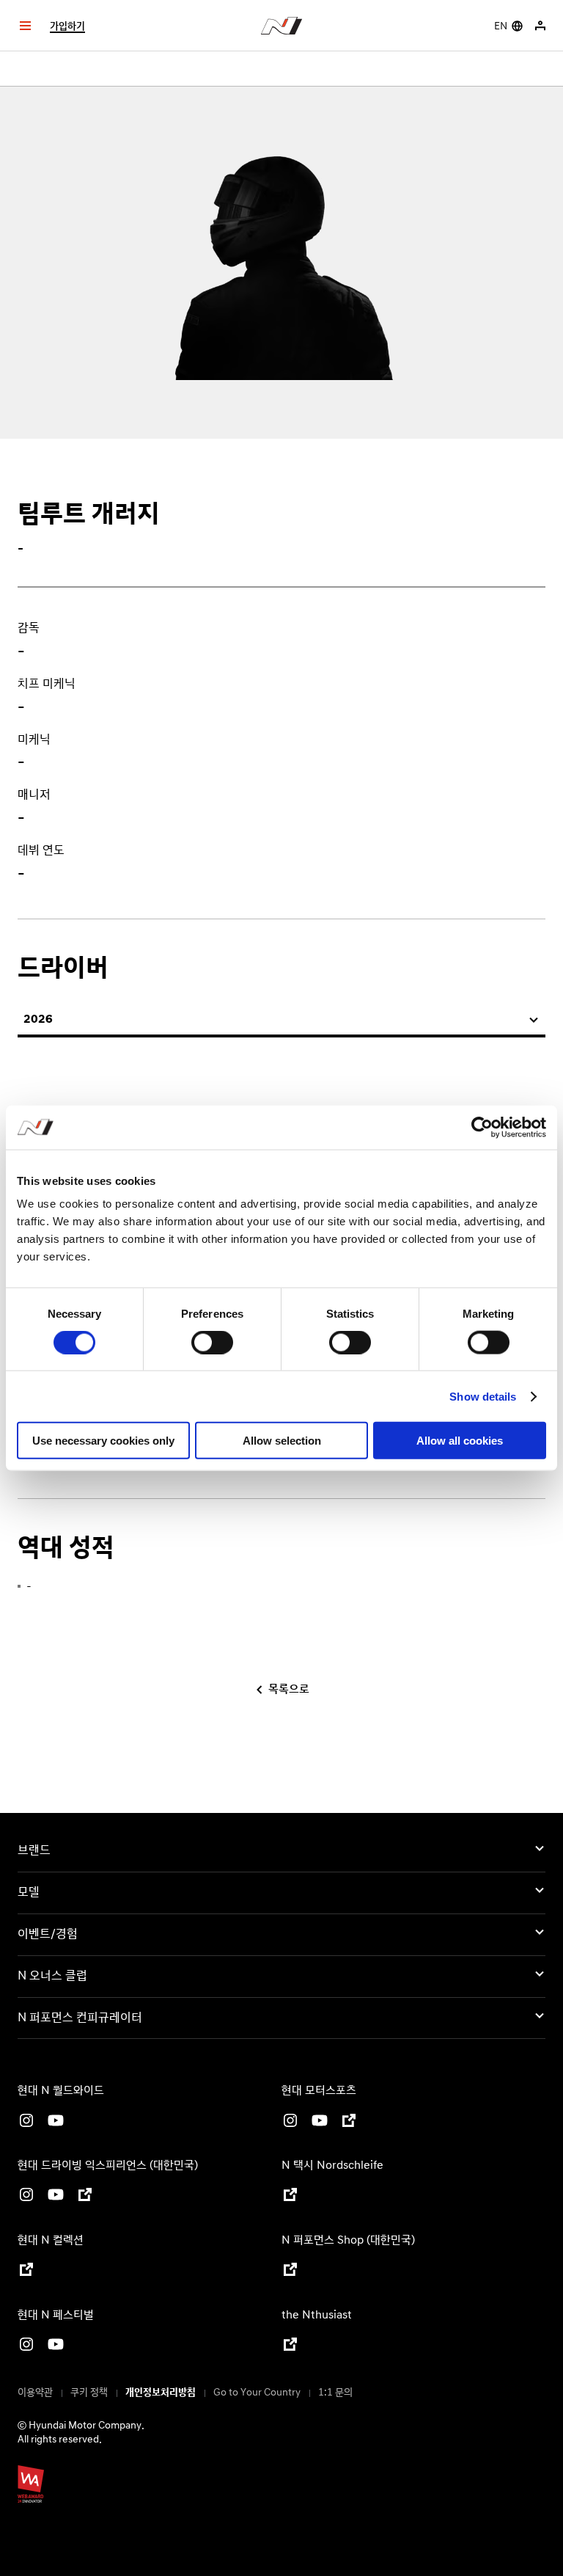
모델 (29, 1892)
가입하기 (67, 26)
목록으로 (289, 1690)
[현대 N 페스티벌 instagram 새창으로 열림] (26, 2347)
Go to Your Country (257, 2393)
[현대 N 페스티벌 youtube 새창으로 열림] (56, 2347)
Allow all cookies (460, 1441)
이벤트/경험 (48, 1934)
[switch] (212, 1342)
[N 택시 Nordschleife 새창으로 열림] (290, 2197)
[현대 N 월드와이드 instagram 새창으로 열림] (26, 2123)
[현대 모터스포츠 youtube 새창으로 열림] (320, 2123)
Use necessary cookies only (103, 1441)
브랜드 (34, 1850)
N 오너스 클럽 (52, 1976)
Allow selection (282, 1441)
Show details (483, 1396)
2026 (38, 1019)
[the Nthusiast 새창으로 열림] (290, 2347)
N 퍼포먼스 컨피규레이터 (80, 2018)
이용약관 (35, 2393)
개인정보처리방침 (161, 2393)
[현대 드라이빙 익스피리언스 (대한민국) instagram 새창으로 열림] (26, 2197)
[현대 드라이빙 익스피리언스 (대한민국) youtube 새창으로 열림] (56, 2197)
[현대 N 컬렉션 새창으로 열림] (26, 2272)
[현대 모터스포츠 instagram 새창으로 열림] (290, 2123)
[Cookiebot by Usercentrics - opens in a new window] (482, 1127)
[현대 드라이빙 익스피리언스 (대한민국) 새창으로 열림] (85, 2197)
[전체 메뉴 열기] (25, 26)
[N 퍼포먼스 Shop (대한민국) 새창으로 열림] (290, 2272)
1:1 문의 (335, 2393)
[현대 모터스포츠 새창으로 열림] (349, 2123)
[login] (540, 26)
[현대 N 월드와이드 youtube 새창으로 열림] (56, 2123)
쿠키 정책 (89, 2393)
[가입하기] (542, 26)
